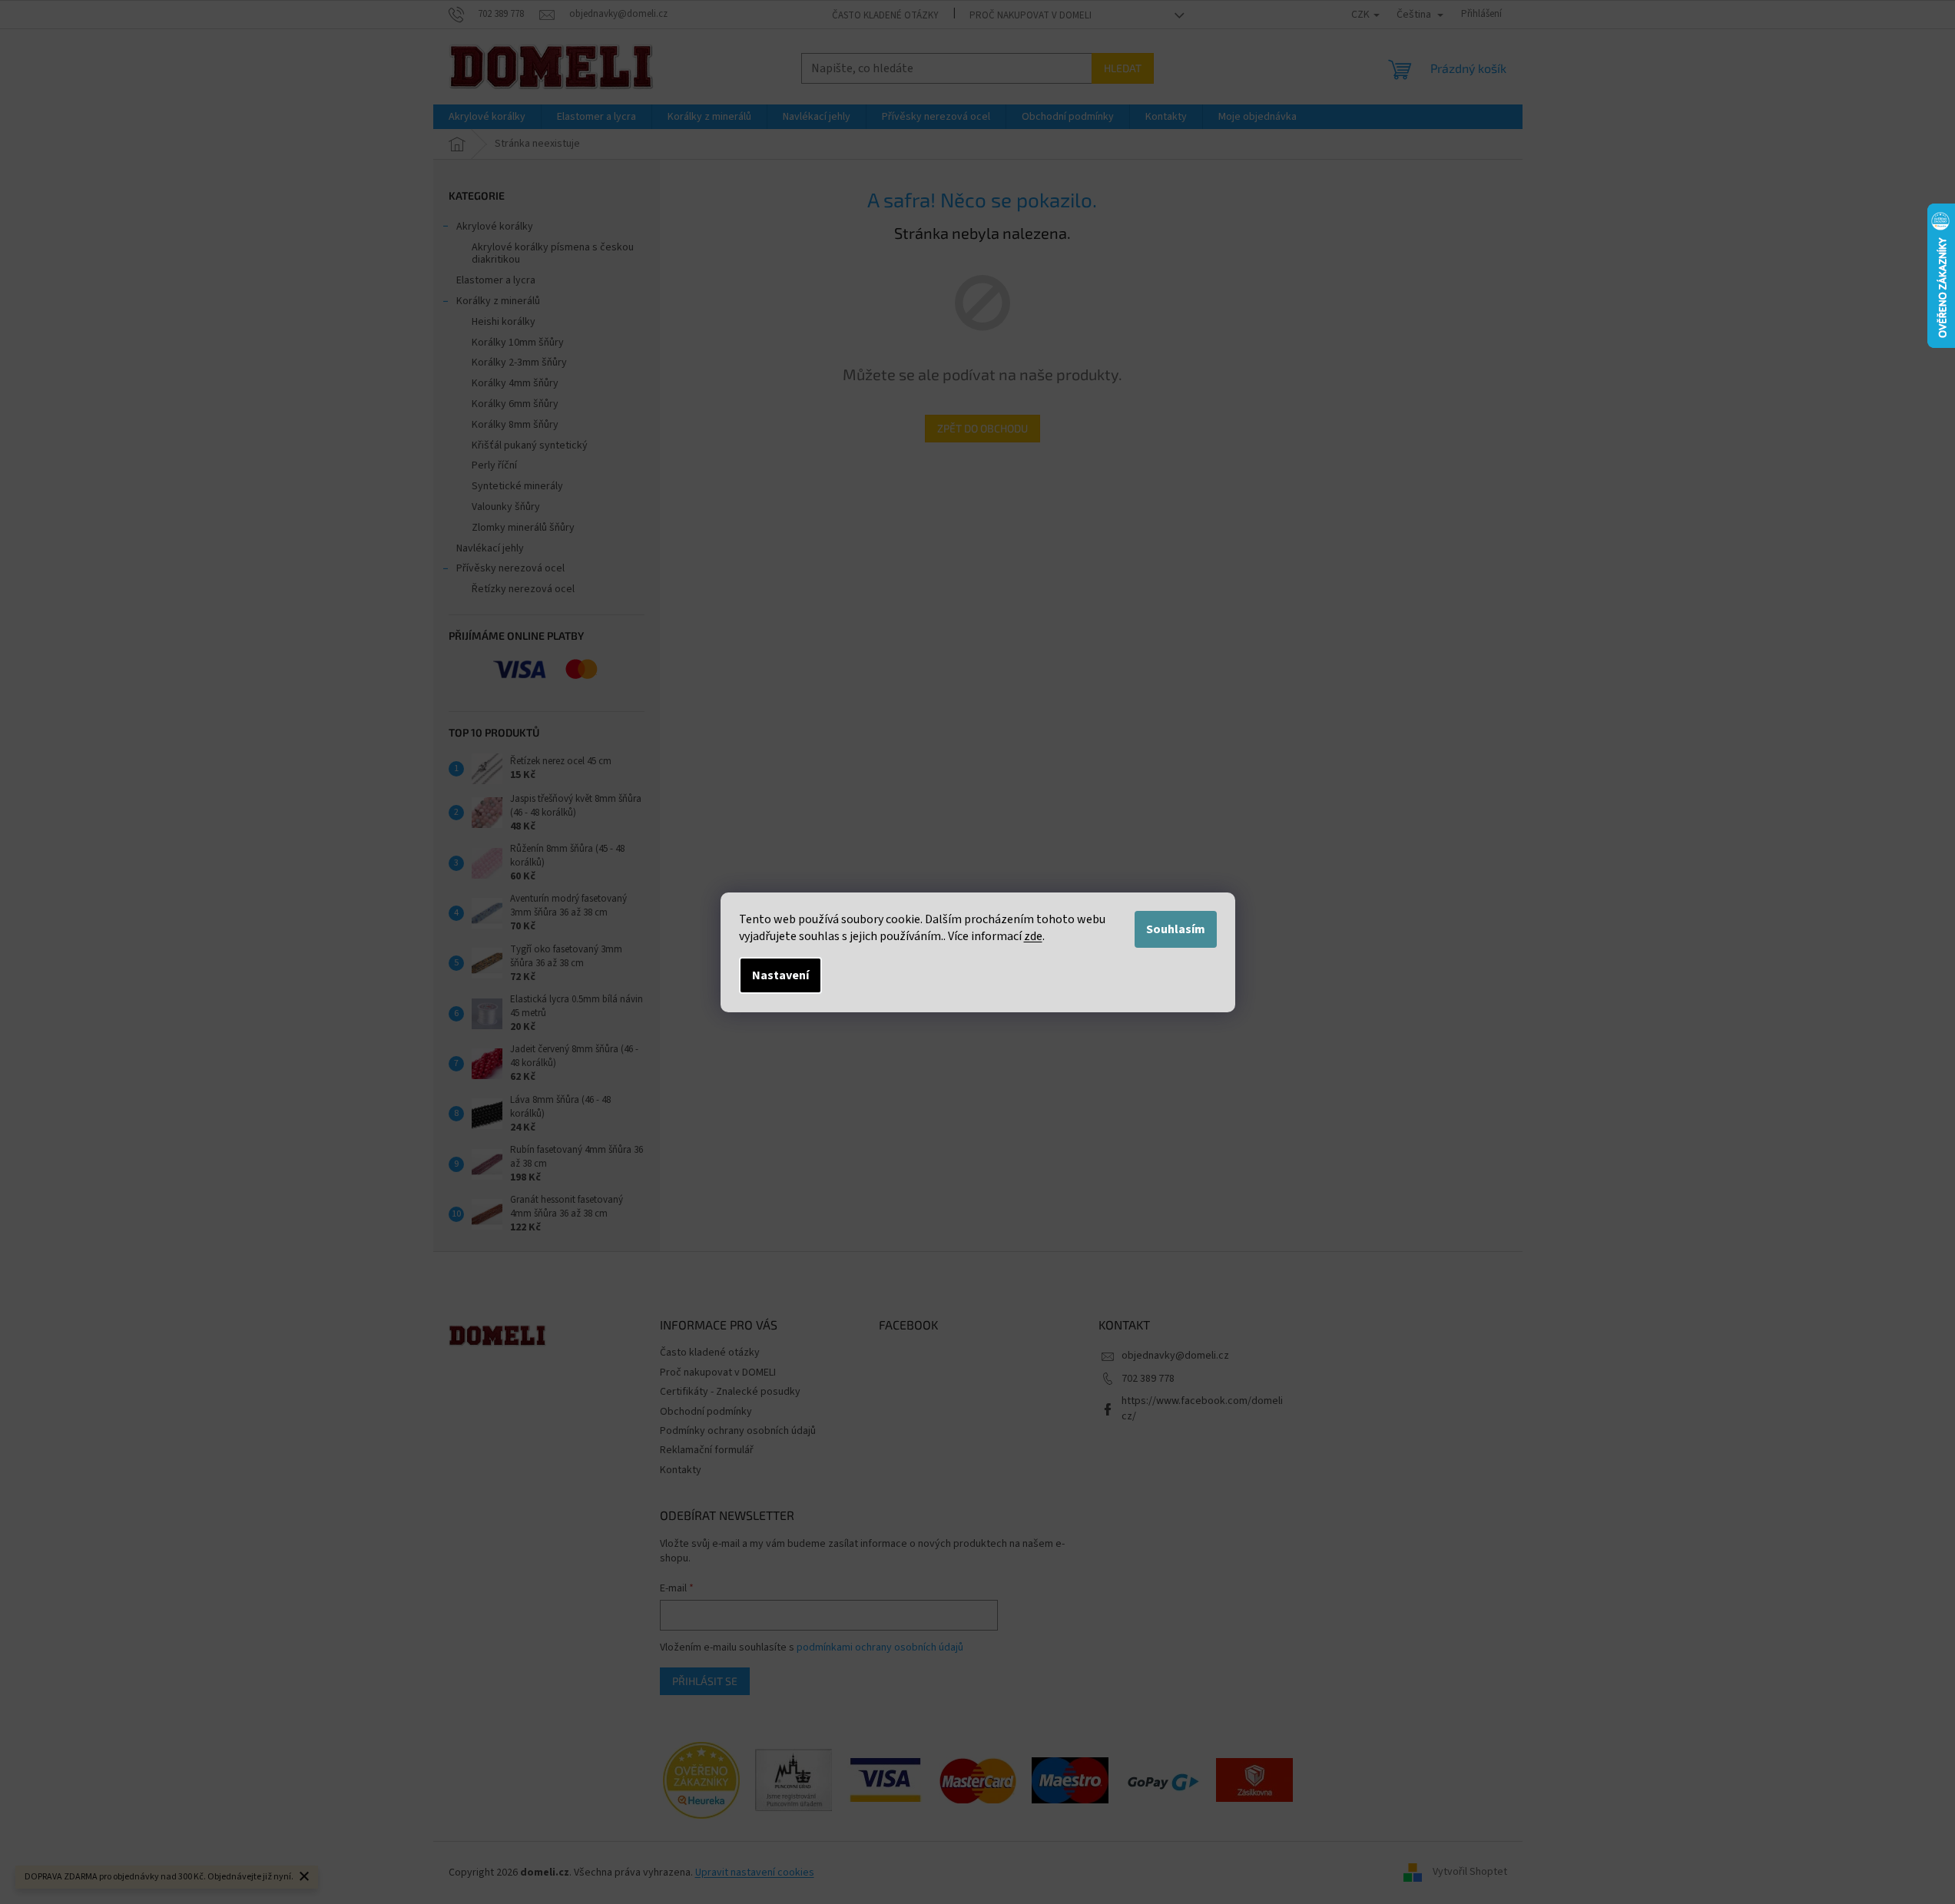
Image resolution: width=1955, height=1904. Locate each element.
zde (1033, 936)
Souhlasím (1176, 929)
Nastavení (780, 975)
